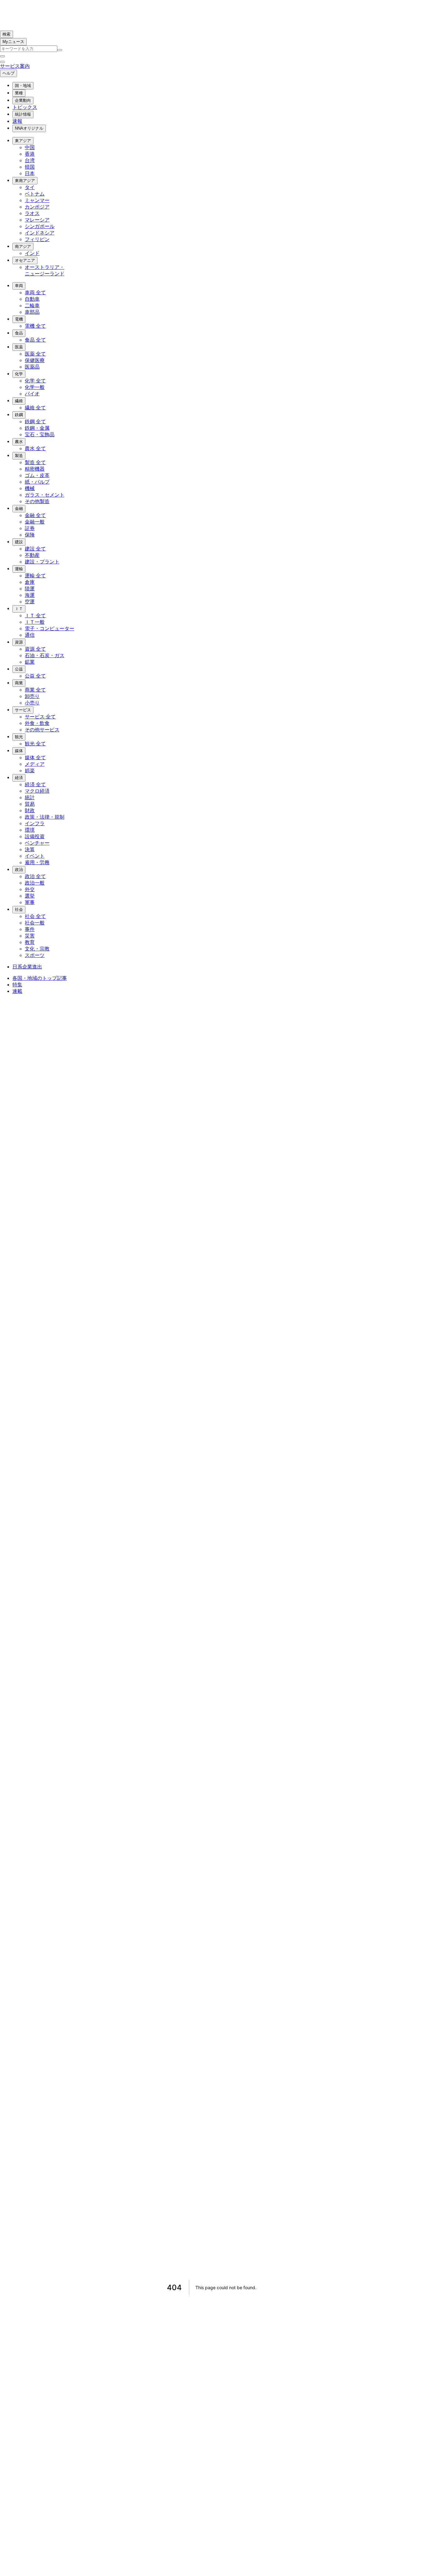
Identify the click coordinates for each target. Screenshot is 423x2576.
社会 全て (35, 916)
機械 (30, 488)
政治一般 (35, 883)
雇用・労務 (37, 862)
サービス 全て (40, 717)
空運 (30, 602)
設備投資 (35, 836)
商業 (19, 683)
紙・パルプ (37, 482)
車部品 (32, 312)
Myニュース (13, 42)
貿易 (30, 804)
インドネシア (40, 233)
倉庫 (30, 582)
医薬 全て (35, 354)
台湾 (30, 160)
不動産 (32, 555)
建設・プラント (42, 562)
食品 (19, 333)
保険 (30, 535)
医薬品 (32, 367)
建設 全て (35, 549)
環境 (30, 830)
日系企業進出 (27, 967)
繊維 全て (35, 408)
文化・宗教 (37, 949)
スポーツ (35, 955)
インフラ (35, 823)
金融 (19, 508)
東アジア (23, 141)
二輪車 (32, 306)
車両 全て (35, 293)
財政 (30, 810)
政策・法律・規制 (45, 817)
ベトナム (35, 194)
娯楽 (30, 771)
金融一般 (35, 522)
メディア (35, 764)
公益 (19, 669)
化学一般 (35, 387)
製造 (19, 456)
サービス (23, 710)
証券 (30, 528)
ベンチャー (37, 843)
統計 (30, 797)
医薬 (19, 347)
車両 (19, 286)
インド (32, 253)
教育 (30, 942)
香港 (30, 154)
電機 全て (35, 326)
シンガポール (40, 226)
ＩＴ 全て (35, 616)
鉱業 (30, 662)
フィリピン (37, 239)
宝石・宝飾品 (40, 435)
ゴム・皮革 (37, 475)
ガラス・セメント (45, 495)
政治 (19, 870)
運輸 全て (35, 576)
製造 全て (35, 462)
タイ (30, 187)
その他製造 (37, 501)
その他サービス (42, 730)
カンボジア (37, 207)
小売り (32, 703)
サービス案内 (15, 66)
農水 (19, 442)
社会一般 (35, 923)
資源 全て (35, 649)
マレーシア (37, 220)
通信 (30, 635)
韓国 (30, 167)
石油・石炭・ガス (45, 655)
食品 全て (35, 340)
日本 (30, 173)
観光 (19, 737)
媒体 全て (35, 758)
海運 (30, 595)
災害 (30, 936)
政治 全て (35, 876)
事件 (30, 929)
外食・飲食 (37, 723)
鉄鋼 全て (35, 422)
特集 (17, 985)
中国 (30, 147)
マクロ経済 (37, 791)
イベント (35, 856)
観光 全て (35, 744)
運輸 (19, 569)
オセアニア (25, 260)
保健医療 (35, 360)
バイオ (32, 394)
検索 (7, 34)
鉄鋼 (19, 415)
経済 (19, 778)
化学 (19, 374)
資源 (19, 642)
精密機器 (35, 469)
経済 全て (35, 784)
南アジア (23, 246)
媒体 (19, 751)
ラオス (32, 213)
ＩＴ (19, 609)
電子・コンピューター (50, 629)
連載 (17, 991)
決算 (30, 849)
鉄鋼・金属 (37, 428)
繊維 (19, 401)
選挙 (30, 896)
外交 (30, 889)
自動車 (32, 299)
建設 (19, 542)
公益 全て (35, 676)
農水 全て (35, 448)
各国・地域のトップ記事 (40, 978)
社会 (19, 909)
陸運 (30, 589)
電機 (19, 319)
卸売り (32, 696)
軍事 (30, 902)
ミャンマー (37, 200)
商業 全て (35, 690)
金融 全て (35, 515)
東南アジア (25, 181)
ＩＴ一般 (35, 622)
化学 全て (35, 381)
